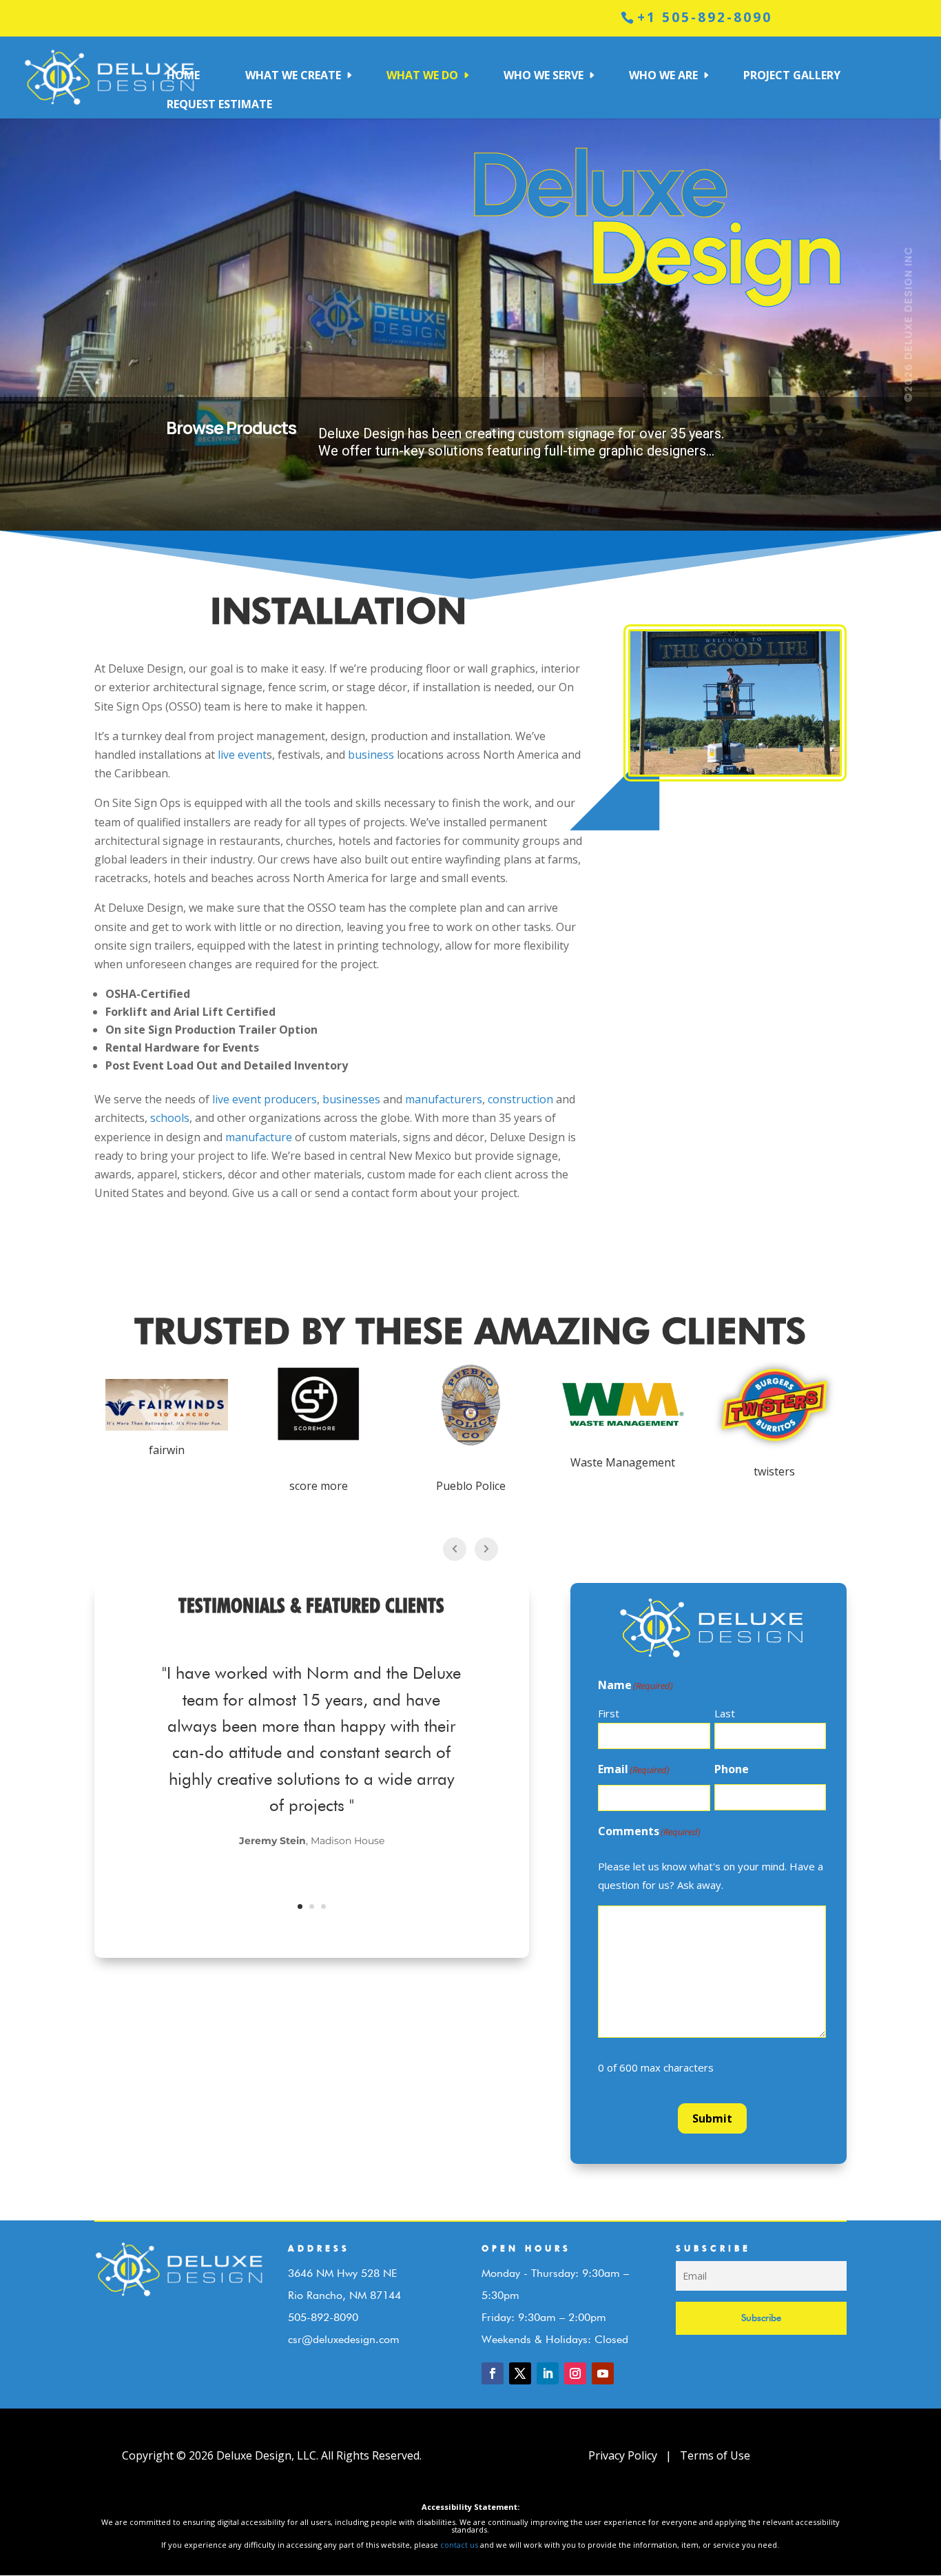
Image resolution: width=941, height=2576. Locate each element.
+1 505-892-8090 (705, 17)
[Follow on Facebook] (493, 2373)
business (371, 755)
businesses (351, 1099)
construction (520, 1099)
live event (242, 755)
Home (183, 75)
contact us (459, 2545)
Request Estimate (219, 104)
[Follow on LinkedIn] (548, 2373)
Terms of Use (714, 2455)
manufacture (259, 1137)
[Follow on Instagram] (575, 2373)
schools (170, 1118)
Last (725, 1713)
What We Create (293, 75)
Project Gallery (792, 75)
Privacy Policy (624, 2455)
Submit (712, 2118)
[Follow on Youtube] (603, 2373)
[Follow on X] (520, 2373)
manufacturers (444, 1099)
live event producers (265, 1099)
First (609, 1713)
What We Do (422, 75)
